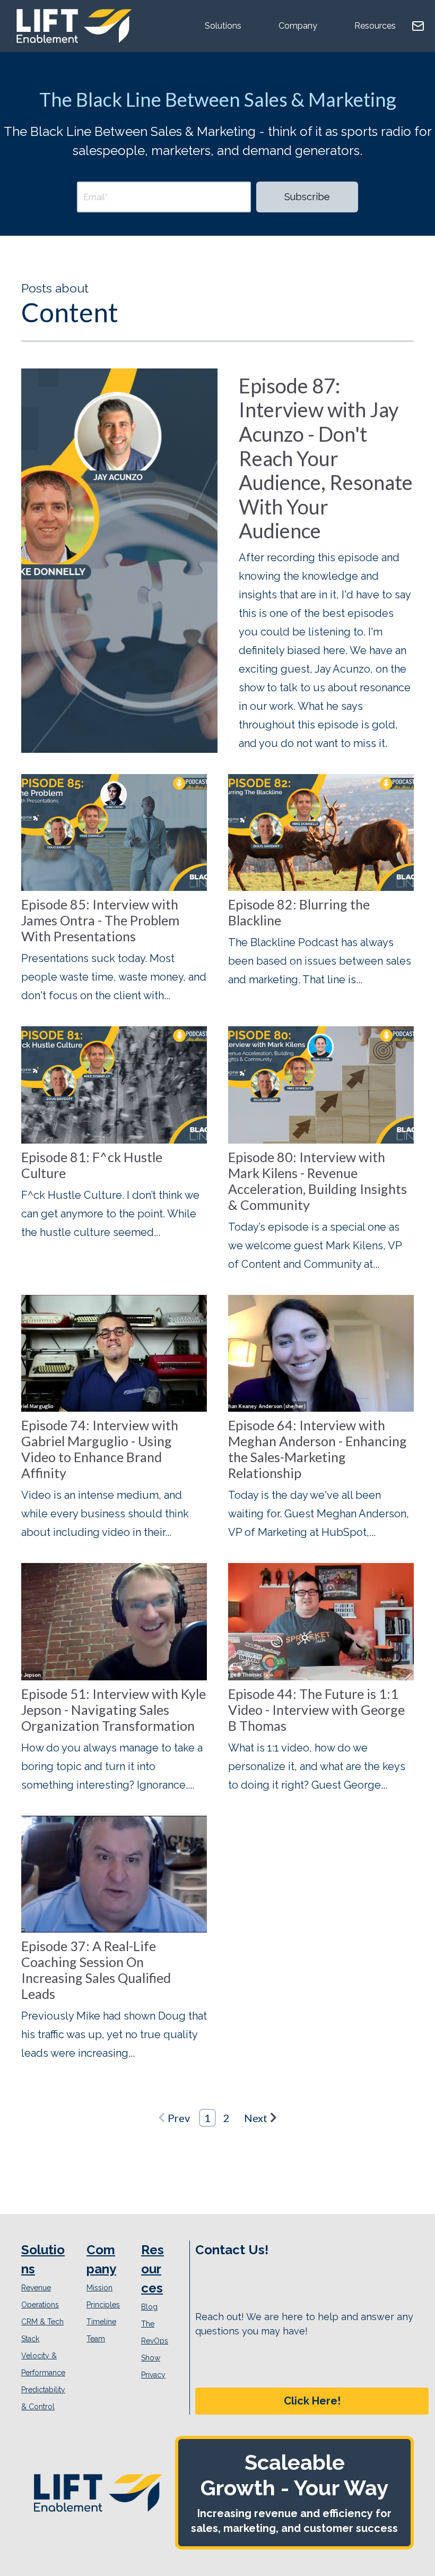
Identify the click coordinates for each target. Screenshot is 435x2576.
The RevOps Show (155, 2341)
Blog (149, 2307)
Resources (375, 26)
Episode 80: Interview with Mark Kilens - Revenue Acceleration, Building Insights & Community (317, 1181)
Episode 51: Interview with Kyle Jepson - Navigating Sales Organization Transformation (114, 1710)
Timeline (101, 2322)
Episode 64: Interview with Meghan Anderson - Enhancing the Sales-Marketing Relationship (317, 1449)
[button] (312, 2401)
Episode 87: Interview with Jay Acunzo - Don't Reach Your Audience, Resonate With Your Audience (326, 458)
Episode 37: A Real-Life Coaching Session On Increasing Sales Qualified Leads (96, 1970)
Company (298, 26)
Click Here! (312, 2401)
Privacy (153, 2375)
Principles (103, 2305)
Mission (99, 2288)
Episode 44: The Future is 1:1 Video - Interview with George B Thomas (316, 1710)
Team (96, 2339)
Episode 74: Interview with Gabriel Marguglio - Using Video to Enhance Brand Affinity (100, 1449)
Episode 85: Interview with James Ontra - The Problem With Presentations (100, 920)
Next (256, 2118)
